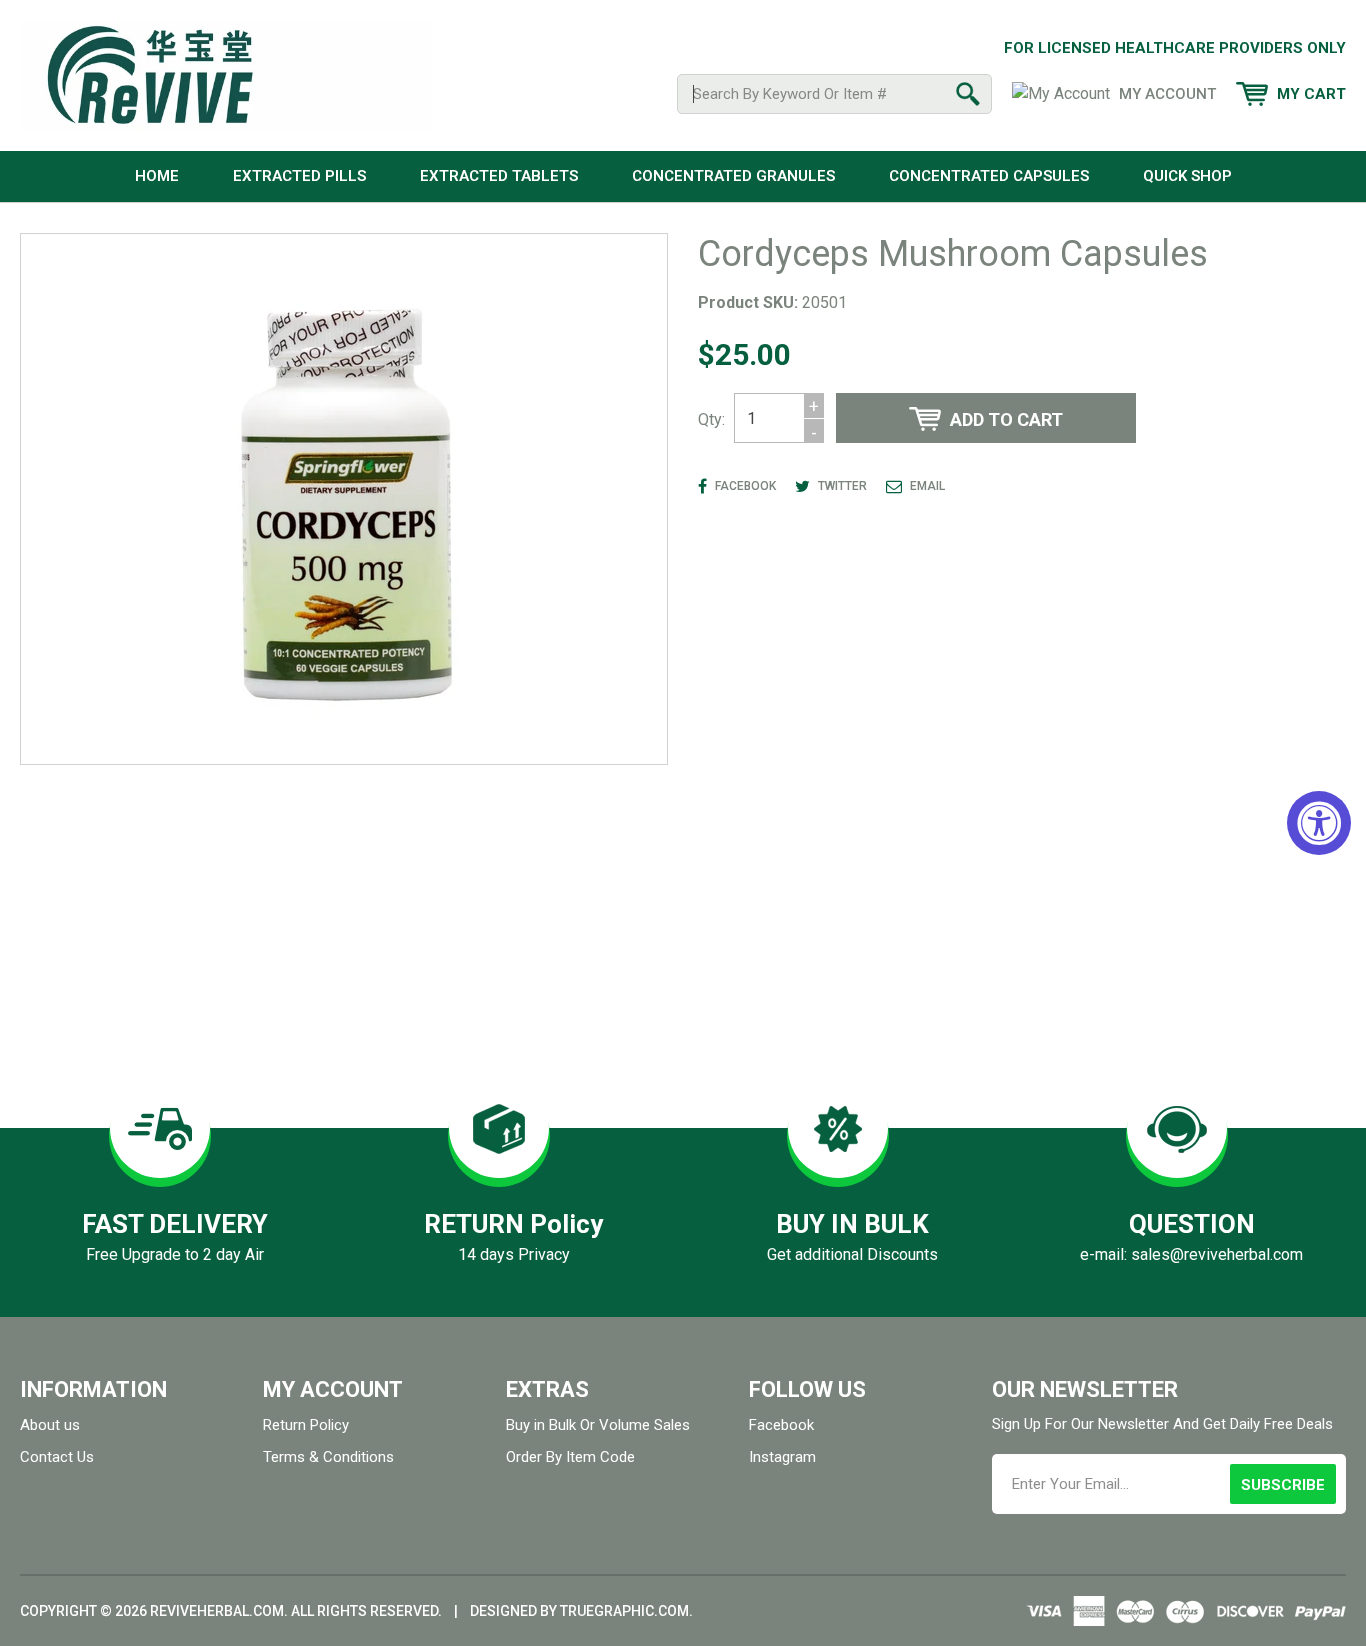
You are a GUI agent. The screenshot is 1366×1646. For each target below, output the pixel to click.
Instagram (782, 1457)
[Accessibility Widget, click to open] (1319, 823)
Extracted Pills (299, 176)
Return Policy (306, 1425)
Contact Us (57, 1457)
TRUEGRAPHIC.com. (626, 1611)
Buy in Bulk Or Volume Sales (598, 1425)
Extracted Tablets (499, 176)
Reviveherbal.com (217, 1611)
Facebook (781, 1425)
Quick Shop (1187, 176)
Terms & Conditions (328, 1457)
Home (157, 176)
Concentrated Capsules (989, 176)
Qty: (711, 419)
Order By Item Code (570, 1457)
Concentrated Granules (733, 176)
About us (50, 1425)
